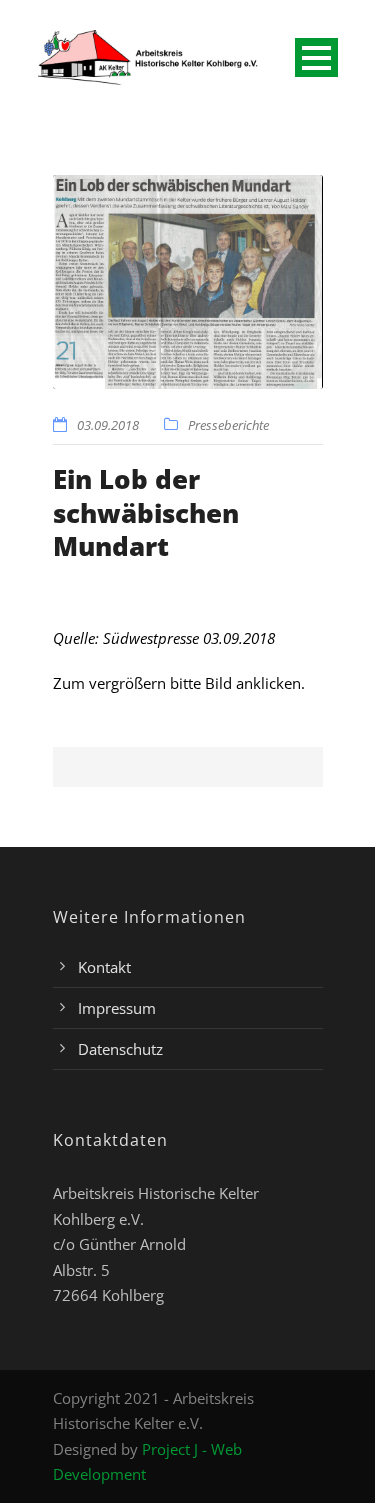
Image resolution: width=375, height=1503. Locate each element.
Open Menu (316, 57)
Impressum (117, 1008)
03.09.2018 (108, 425)
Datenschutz (120, 1049)
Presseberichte (228, 425)
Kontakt (104, 967)
